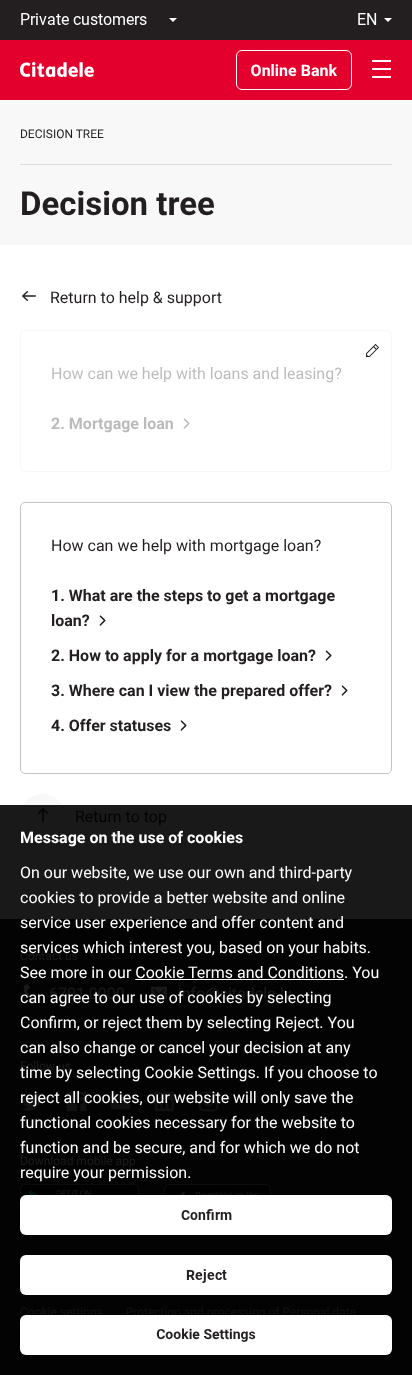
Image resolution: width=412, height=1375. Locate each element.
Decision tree (62, 134)
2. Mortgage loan (112, 423)
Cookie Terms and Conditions (239, 972)
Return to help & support (136, 297)
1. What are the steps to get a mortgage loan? (193, 608)
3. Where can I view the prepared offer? (191, 690)
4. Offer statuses (111, 725)
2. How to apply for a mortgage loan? (183, 655)
